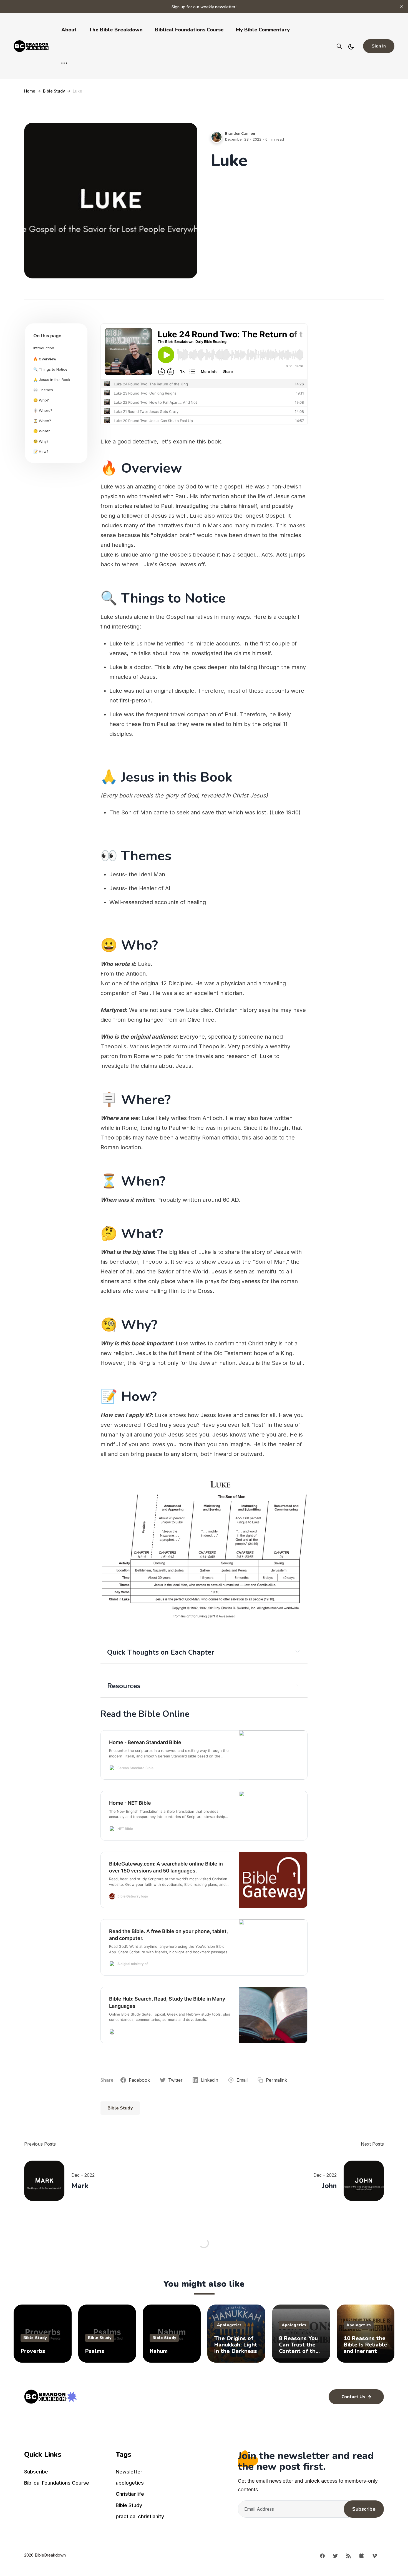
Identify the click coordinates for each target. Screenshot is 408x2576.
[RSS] (348, 2555)
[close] (401, 7)
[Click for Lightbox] (204, 1544)
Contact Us (354, 2397)
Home (30, 91)
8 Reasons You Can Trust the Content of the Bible (299, 2345)
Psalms (95, 2351)
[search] (339, 46)
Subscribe (36, 2472)
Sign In (379, 46)
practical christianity (140, 2516)
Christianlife (130, 2494)
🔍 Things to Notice (50, 369)
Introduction (44, 348)
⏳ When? (42, 421)
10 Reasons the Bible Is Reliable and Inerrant (365, 2345)
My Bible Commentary (263, 30)
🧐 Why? (41, 441)
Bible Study (54, 91)
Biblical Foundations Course (189, 30)
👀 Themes (43, 390)
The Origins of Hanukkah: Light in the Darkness (236, 2345)
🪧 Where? (43, 410)
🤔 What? (42, 431)
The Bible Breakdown (116, 30)
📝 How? (41, 452)
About (69, 30)
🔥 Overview (45, 359)
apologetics (229, 2325)
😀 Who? (41, 400)
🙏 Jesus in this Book (52, 380)
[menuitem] (67, 2473)
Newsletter (129, 2472)
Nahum (159, 2351)
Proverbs (33, 2351)
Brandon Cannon (240, 133)
